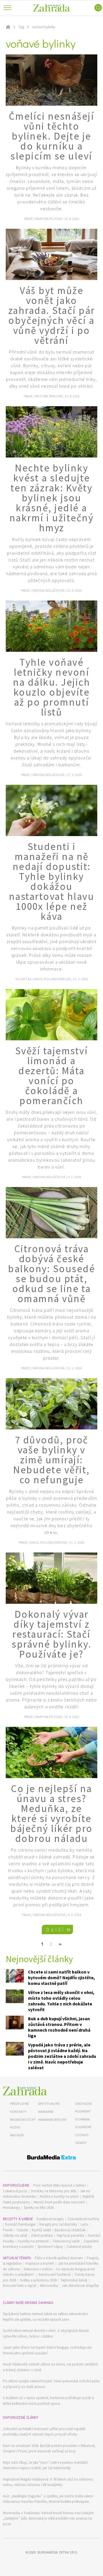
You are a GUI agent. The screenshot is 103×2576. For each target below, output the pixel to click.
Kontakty (18, 2112)
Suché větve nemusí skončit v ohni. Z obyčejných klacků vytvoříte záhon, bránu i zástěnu (46, 2333)
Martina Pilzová (49, 219)
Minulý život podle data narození (59, 2202)
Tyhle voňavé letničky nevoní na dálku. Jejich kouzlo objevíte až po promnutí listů (51, 687)
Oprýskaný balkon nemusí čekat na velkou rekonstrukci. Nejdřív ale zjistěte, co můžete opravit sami (46, 2317)
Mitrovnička (49, 2286)
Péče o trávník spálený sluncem (59, 2258)
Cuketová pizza (15, 2191)
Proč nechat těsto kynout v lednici (60, 2185)
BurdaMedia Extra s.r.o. (58, 2552)
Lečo (84, 2224)
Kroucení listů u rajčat (20, 2286)
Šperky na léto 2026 (39, 2208)
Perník (8, 2230)
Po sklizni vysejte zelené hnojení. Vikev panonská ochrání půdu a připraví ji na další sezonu (51, 2384)
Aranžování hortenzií (55, 2274)
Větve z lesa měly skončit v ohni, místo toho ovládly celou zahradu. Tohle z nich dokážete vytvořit (61, 2001)
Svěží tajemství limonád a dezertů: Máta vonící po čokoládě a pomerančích (52, 1076)
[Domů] (25, 2091)
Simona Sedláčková (49, 590)
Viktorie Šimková (49, 396)
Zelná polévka (42, 2235)
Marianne (46, 2112)
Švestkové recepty (50, 2219)
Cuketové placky (79, 2247)
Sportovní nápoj (50, 2247)
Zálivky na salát (15, 2235)
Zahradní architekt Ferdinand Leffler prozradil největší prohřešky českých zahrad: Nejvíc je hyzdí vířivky (44, 2432)
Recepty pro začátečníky (58, 2224)
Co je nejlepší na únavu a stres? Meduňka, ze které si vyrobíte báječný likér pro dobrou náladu (51, 1814)
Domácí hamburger (20, 2224)
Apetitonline (49, 2104)
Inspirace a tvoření (40, 2263)
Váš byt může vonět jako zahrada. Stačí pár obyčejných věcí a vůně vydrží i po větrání (52, 315)
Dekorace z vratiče (38, 2269)
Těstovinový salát (66, 2241)
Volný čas (24, 979)
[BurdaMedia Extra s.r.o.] (51, 2158)
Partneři (17, 2135)
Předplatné (19, 2104)
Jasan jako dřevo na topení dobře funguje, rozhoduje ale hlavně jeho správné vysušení (47, 2350)
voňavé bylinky (44, 27)
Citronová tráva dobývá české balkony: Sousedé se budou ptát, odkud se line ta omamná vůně (51, 1274)
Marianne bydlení (52, 2120)
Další (56, 1930)
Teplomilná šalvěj (74, 2280)
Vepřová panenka (70, 2235)
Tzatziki (22, 2230)
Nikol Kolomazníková (53, 979)
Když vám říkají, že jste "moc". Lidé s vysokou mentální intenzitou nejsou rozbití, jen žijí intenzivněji (45, 2465)
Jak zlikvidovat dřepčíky (80, 2286)
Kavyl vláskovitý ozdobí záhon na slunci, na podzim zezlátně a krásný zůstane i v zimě (50, 2367)
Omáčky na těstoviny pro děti (53, 2191)
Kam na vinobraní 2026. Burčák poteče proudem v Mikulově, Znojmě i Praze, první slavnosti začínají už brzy (49, 2449)
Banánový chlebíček (70, 2230)
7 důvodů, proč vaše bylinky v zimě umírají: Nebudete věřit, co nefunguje (51, 1460)
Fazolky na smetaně (33, 2241)
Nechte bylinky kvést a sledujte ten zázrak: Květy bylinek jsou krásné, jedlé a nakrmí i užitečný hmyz (52, 498)
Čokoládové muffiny (83, 2219)
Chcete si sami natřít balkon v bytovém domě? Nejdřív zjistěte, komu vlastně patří (62, 1978)
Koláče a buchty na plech (59, 2196)
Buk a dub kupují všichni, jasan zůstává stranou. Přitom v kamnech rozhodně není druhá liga (59, 2027)
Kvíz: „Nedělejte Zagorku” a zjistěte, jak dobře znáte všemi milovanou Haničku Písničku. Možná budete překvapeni (48, 2499)
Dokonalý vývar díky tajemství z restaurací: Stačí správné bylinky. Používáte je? (51, 1634)
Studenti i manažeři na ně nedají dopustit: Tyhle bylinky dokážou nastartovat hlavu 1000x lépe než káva (52, 882)
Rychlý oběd (41, 2230)
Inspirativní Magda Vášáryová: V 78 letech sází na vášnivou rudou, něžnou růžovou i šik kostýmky (48, 2482)
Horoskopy (11, 2208)
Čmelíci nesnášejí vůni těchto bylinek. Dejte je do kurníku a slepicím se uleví (52, 136)
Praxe (29, 219)
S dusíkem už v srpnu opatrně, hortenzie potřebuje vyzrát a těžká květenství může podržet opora (48, 2401)
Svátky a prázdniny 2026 (38, 2280)
